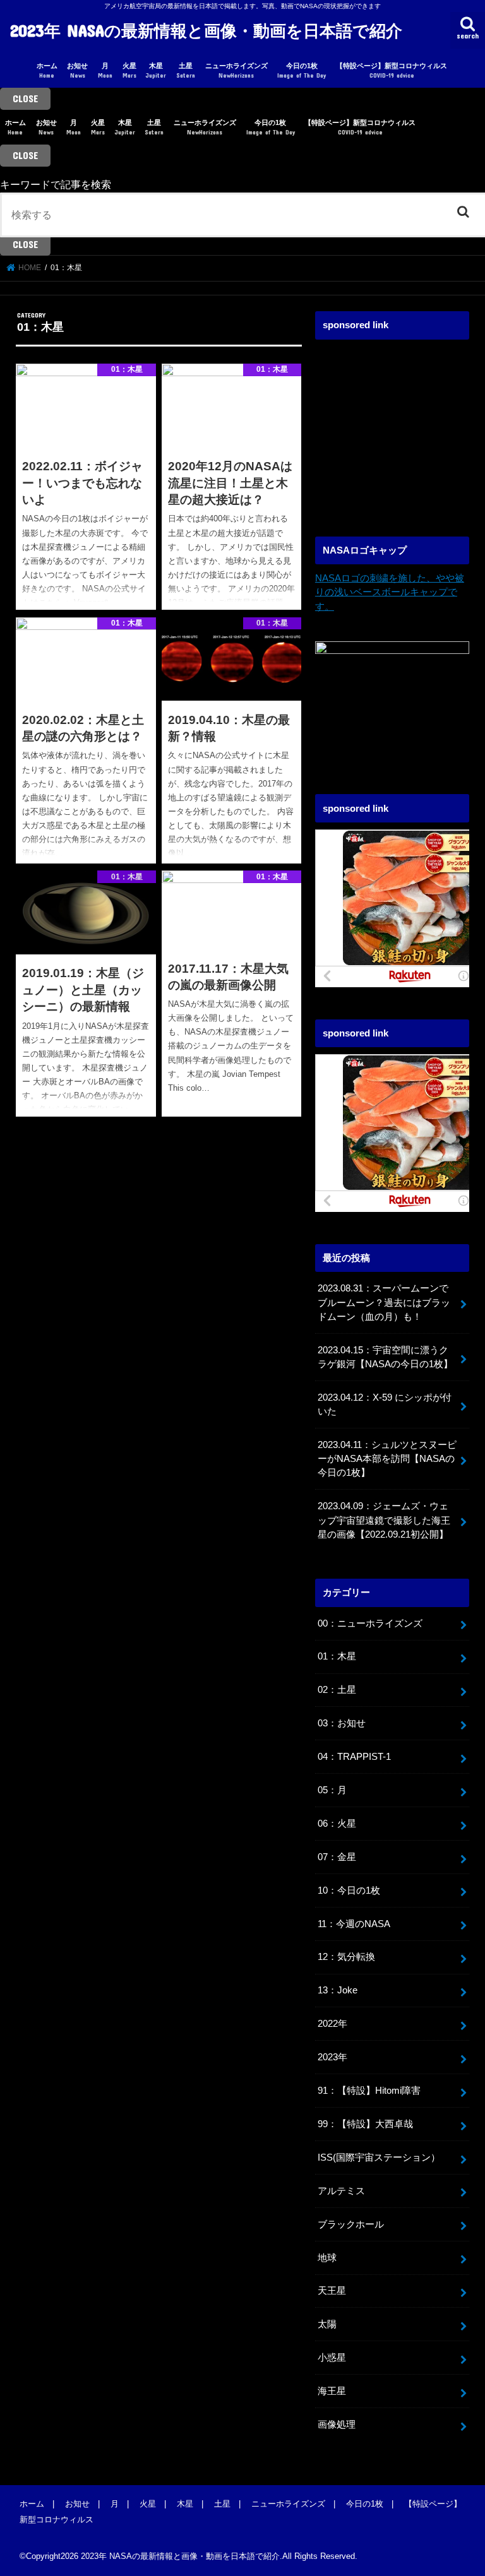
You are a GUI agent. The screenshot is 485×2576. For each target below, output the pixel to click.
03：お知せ (342, 1723)
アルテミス (341, 2191)
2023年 (332, 2057)
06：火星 (337, 1824)
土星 (186, 70)
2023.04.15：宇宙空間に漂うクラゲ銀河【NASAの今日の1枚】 (385, 1357)
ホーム (47, 70)
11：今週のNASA (354, 1924)
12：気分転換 (346, 1957)
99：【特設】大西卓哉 (365, 2124)
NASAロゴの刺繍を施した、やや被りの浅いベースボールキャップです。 (390, 592)
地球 (327, 2258)
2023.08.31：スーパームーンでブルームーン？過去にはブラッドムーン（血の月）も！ (384, 1302)
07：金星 (337, 1857)
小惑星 (332, 2358)
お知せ (77, 70)
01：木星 (337, 1656)
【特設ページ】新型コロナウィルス (392, 70)
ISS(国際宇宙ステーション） (379, 2158)
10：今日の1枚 (349, 1890)
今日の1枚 (302, 70)
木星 (156, 70)
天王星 (332, 2291)
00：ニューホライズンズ (370, 1623)
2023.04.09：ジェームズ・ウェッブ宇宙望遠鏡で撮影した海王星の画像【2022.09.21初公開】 (384, 1520)
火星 (129, 70)
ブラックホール (351, 2224)
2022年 (332, 2024)
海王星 (332, 2391)
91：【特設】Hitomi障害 (369, 2091)
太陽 (327, 2324)
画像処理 (337, 2425)
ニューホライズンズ (237, 70)
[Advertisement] (400, 425)
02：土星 (337, 1690)
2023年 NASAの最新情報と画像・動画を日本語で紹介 (206, 30)
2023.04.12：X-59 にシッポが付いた (385, 1404)
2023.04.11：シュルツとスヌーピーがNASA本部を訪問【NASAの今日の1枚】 (387, 1459)
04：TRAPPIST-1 (354, 1757)
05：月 (332, 1790)
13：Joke (338, 1990)
